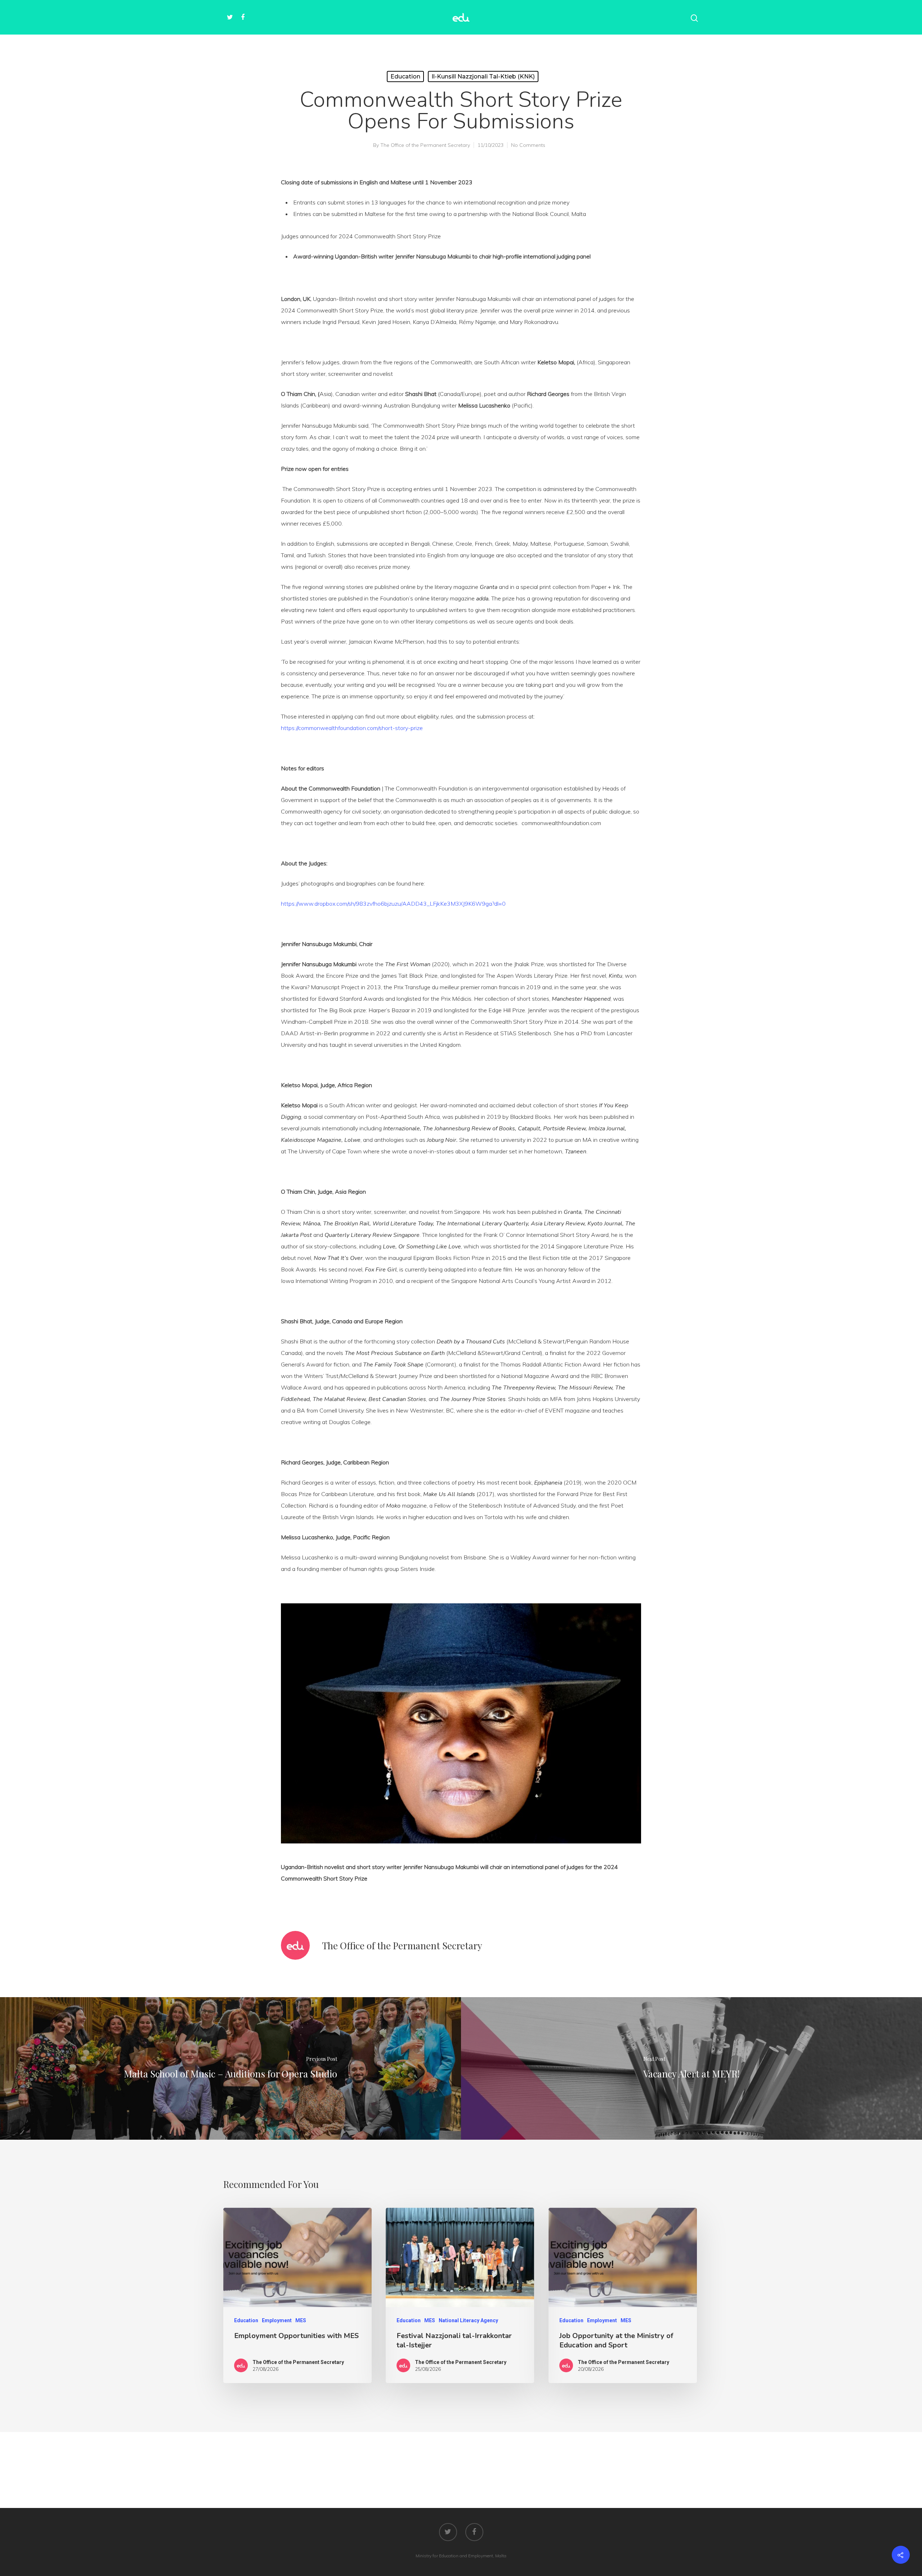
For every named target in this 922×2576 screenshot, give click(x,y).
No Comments (528, 145)
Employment (277, 2320)
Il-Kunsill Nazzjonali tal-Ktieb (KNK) (483, 76)
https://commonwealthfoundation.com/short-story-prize (352, 728)
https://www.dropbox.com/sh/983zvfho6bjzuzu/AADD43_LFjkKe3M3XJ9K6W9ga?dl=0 (393, 904)
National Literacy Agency (468, 2320)
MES (301, 2320)
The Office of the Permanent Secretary (425, 145)
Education (405, 76)
